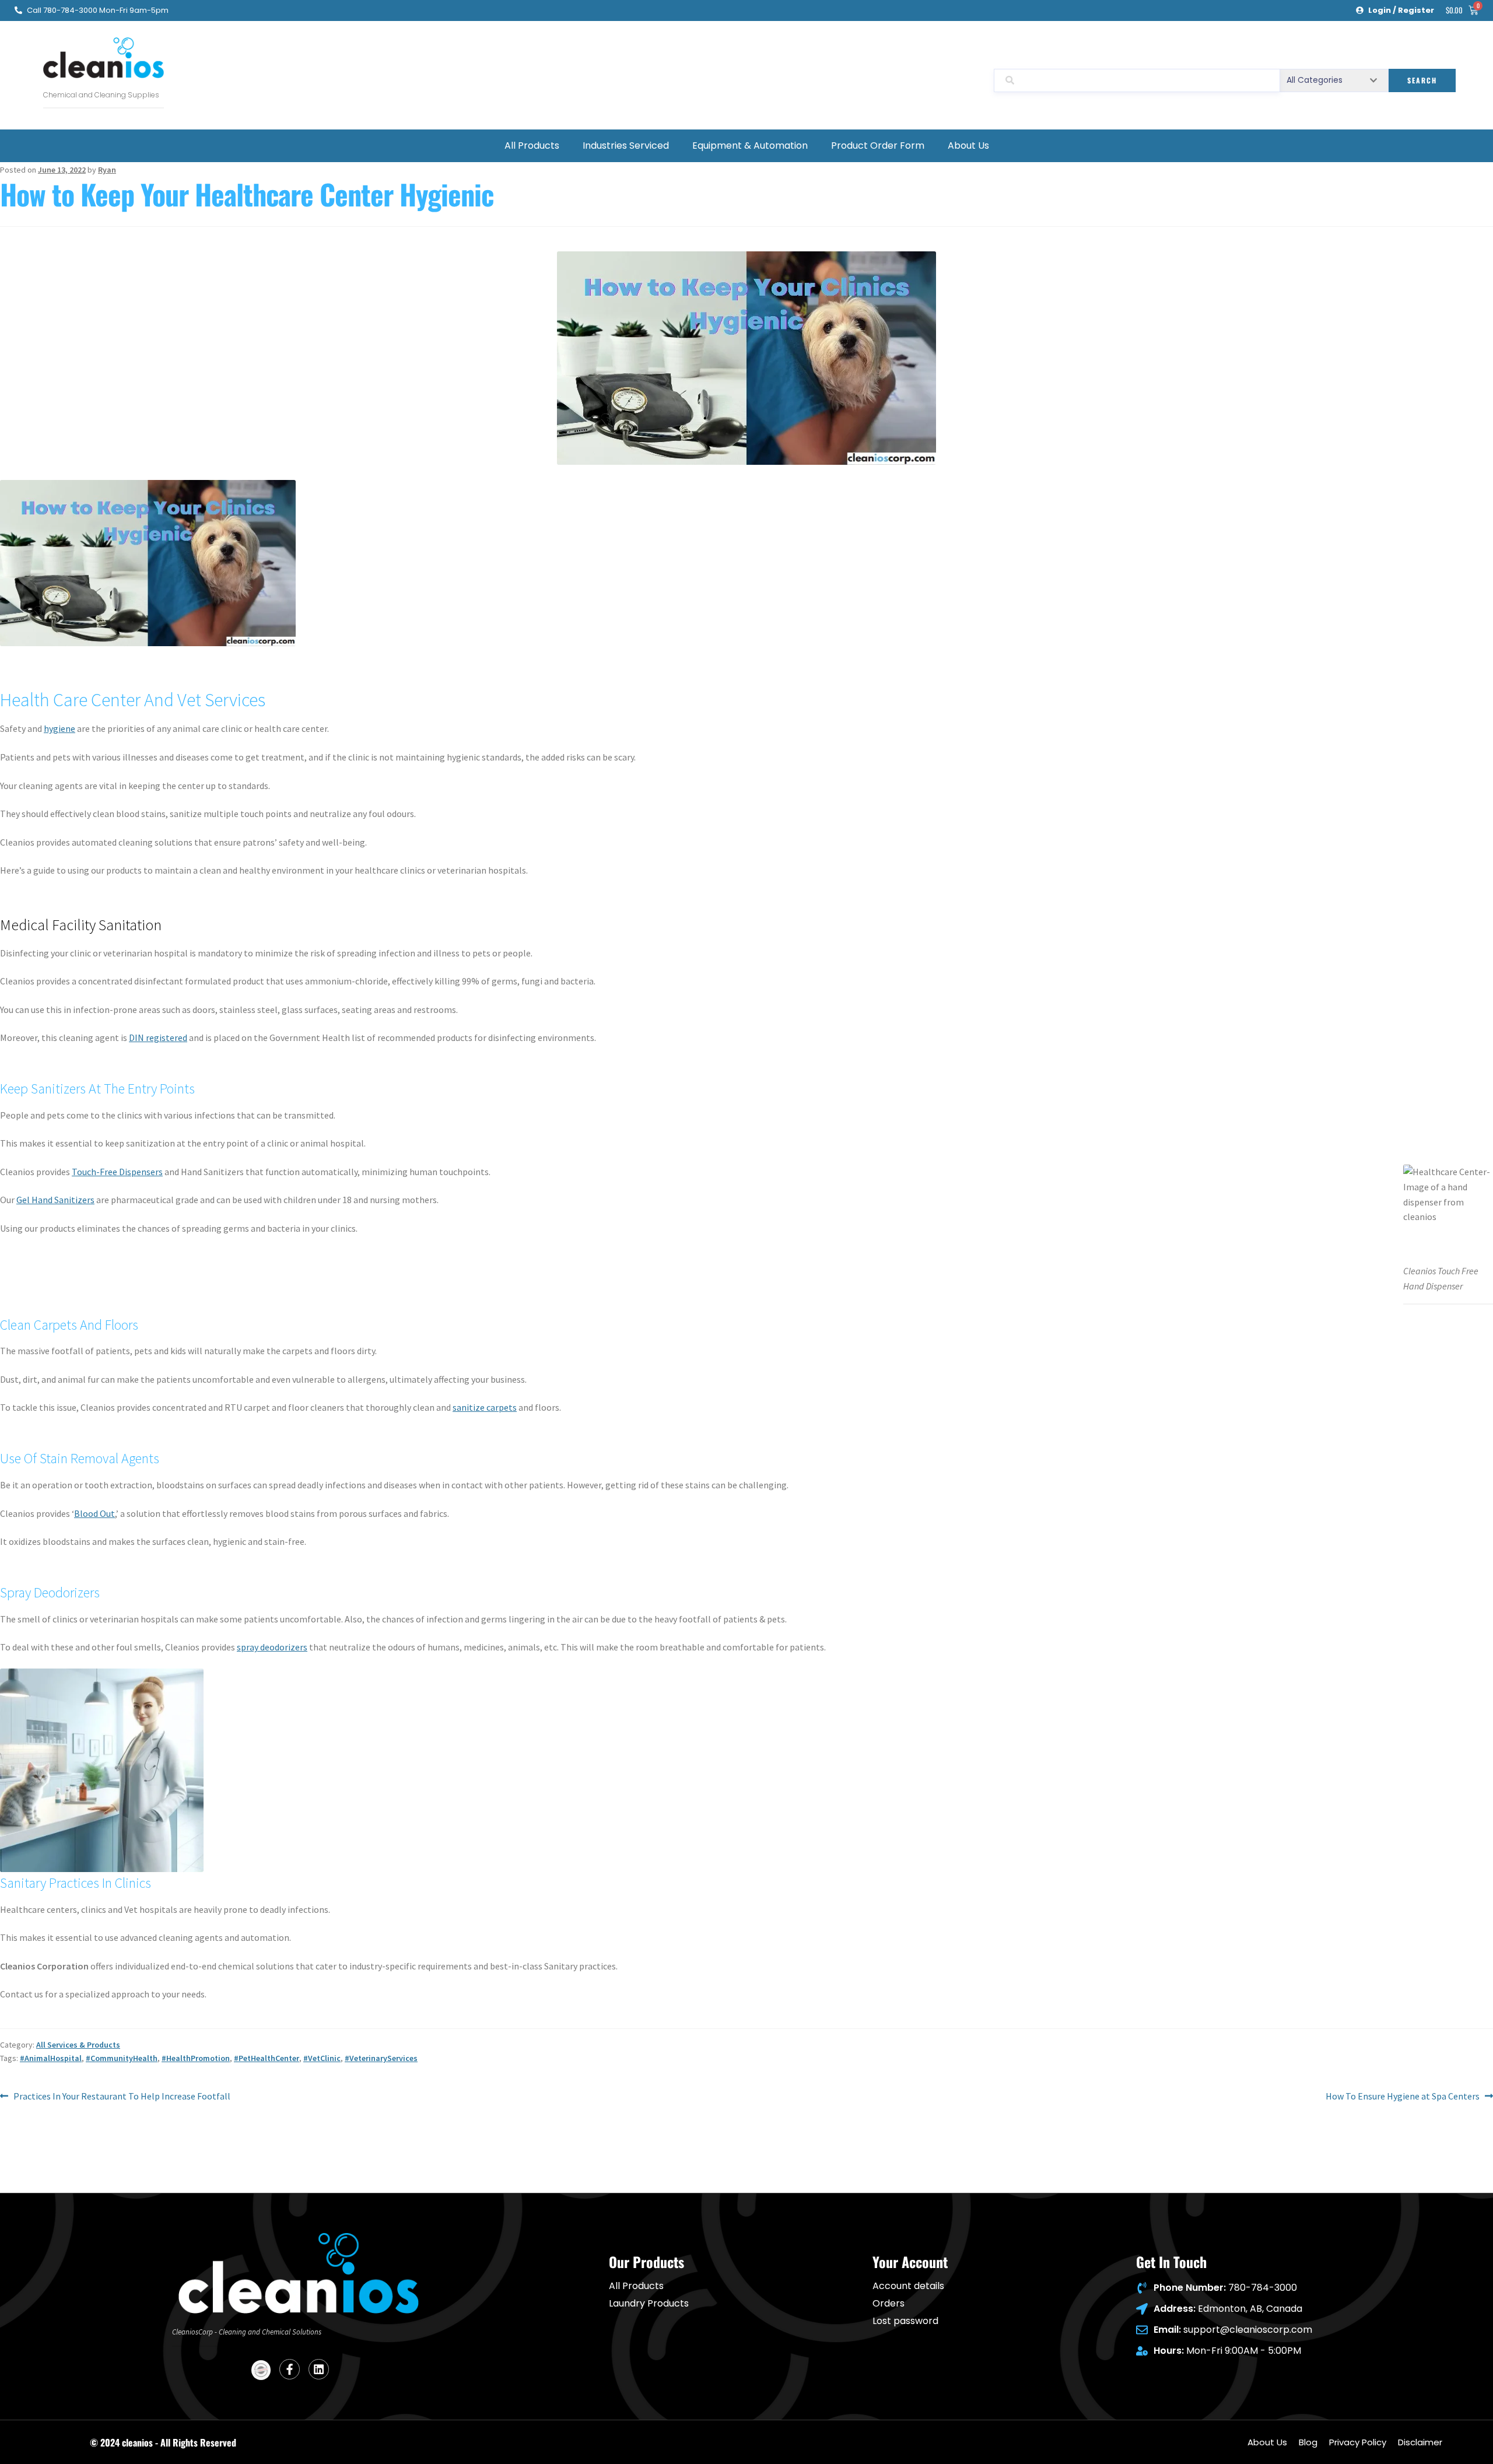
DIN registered (158, 1038)
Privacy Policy (1358, 2442)
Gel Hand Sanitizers (55, 1200)
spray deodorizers (272, 1647)
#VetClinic (322, 2058)
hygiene (59, 728)
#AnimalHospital (51, 2058)
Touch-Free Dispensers (117, 1172)
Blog (1308, 2442)
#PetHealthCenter (267, 2058)
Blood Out (94, 1513)
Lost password (905, 2321)
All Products (532, 146)
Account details (908, 2286)
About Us (968, 146)
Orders (889, 2304)
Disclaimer (1420, 2442)
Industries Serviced (626, 146)
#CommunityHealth (122, 2058)
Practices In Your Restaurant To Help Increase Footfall (122, 2095)
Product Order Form (878, 146)
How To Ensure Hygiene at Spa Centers (1403, 2095)
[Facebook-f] (290, 2369)
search (1422, 80)
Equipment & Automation (750, 146)
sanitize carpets (485, 1407)
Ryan (107, 170)
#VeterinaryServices (381, 2058)
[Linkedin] (319, 2369)
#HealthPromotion (196, 2058)
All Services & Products (78, 2045)
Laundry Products (649, 2304)
